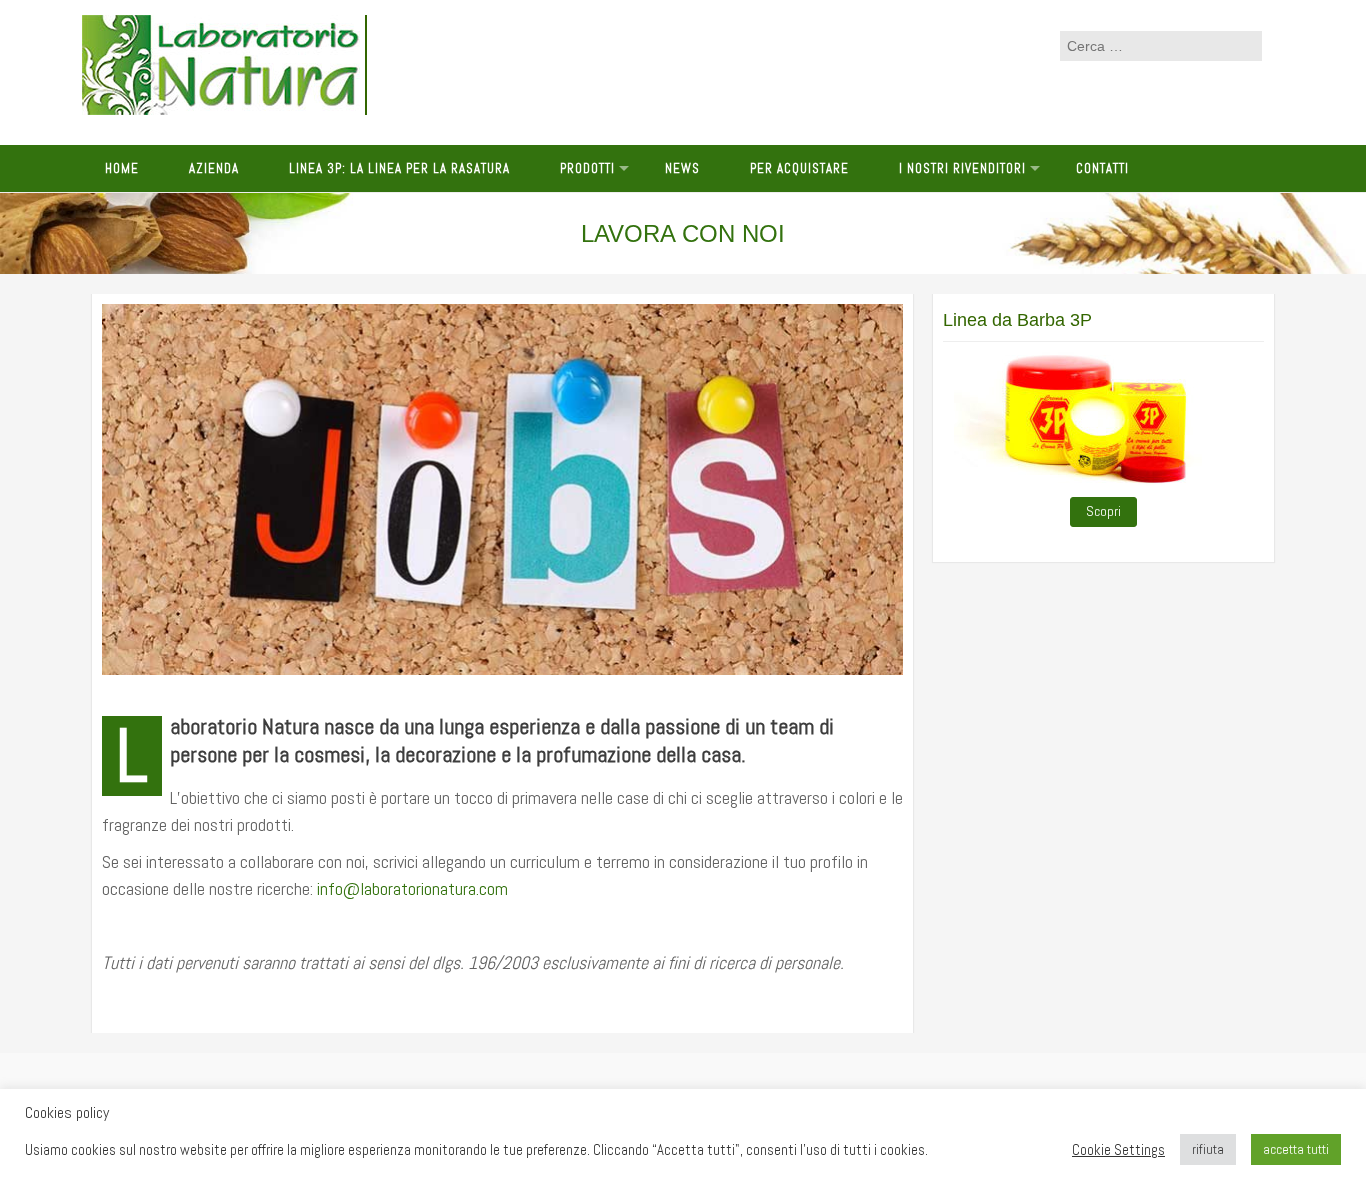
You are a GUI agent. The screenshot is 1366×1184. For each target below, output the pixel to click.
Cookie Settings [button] (1118, 1150)
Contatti (1102, 168)
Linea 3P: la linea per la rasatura (399, 168)
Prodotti (587, 168)
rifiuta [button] (1208, 1149)
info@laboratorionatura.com (412, 888)
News (682, 168)
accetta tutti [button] (1296, 1149)
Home (122, 168)
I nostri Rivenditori (962, 168)
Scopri (1103, 511)
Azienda (214, 168)
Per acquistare (799, 168)
